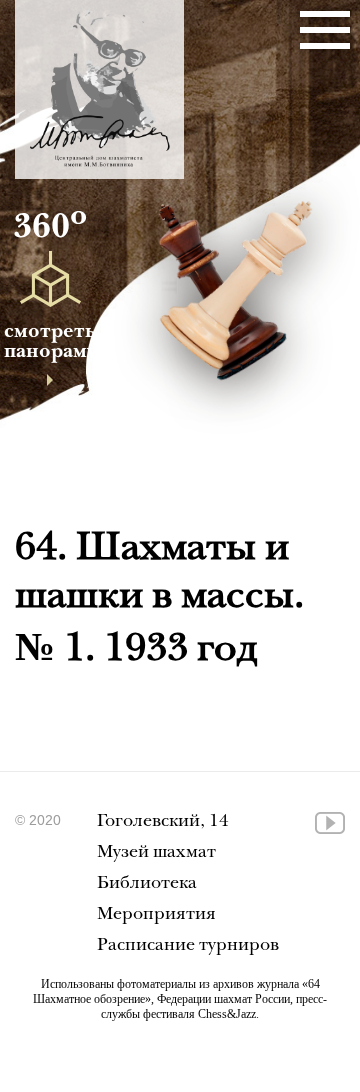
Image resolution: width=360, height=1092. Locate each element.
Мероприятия (156, 915)
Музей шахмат (156, 853)
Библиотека (147, 884)
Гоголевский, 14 (163, 822)
